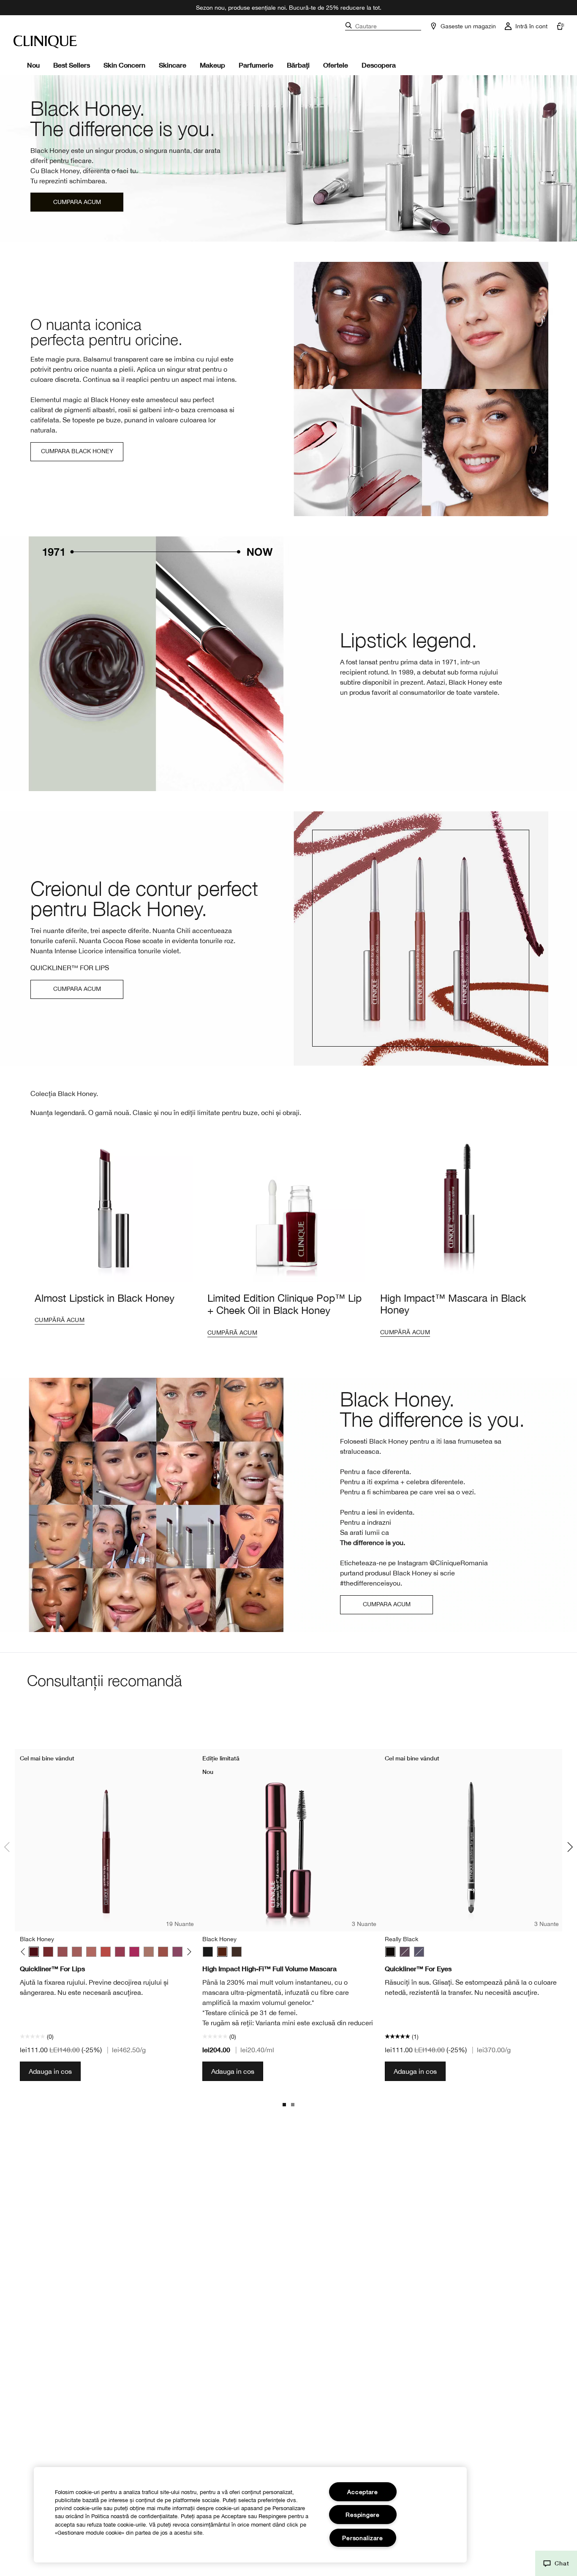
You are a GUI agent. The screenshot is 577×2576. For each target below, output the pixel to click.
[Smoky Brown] (405, 1952)
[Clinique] (45, 42)
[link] (288, 158)
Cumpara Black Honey (77, 451)
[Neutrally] (163, 1952)
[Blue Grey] (419, 1952)
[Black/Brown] (237, 1952)
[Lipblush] (149, 1952)
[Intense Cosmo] (120, 1952)
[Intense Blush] (77, 1952)
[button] (556, 2563)
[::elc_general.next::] (188, 1952)
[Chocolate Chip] (48, 1952)
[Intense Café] (91, 1952)
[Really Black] (390, 1952)
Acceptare (362, 2492)
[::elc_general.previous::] (25, 1952)
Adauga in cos (50, 2071)
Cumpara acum (77, 202)
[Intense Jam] (134, 1952)
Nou (33, 65)
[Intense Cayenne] (106, 1952)
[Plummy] (177, 1952)
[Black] (208, 1952)
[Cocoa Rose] (63, 1952)
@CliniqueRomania (459, 1563)
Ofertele (336, 65)
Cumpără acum (60, 1320)
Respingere (362, 2515)
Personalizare (362, 2538)
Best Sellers (72, 65)
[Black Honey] (34, 1952)
